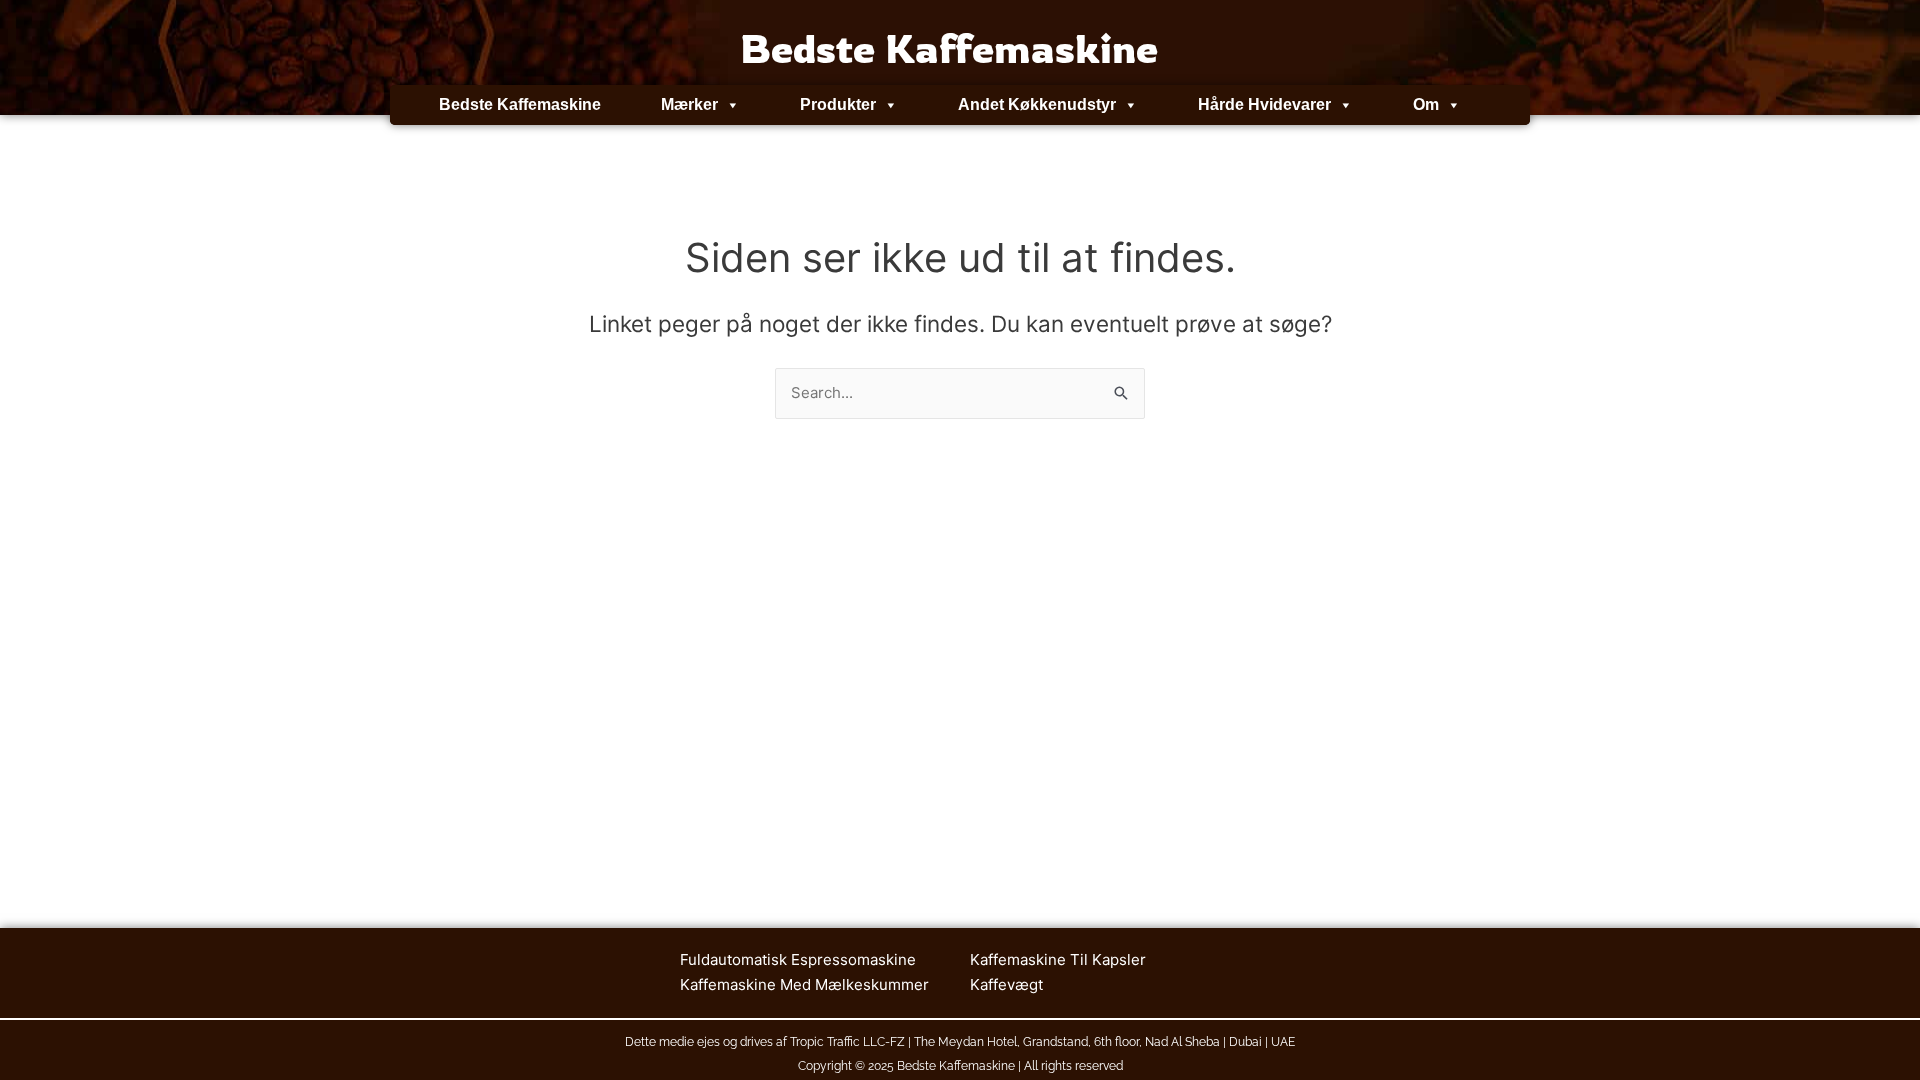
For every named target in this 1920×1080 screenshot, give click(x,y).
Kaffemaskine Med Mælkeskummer (804, 984)
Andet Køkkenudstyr (1037, 104)
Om (1426, 104)
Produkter (838, 104)
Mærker (689, 104)
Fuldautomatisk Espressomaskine (798, 959)
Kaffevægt (1006, 984)
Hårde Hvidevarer (1264, 104)
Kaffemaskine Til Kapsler (1058, 959)
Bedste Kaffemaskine (520, 104)
